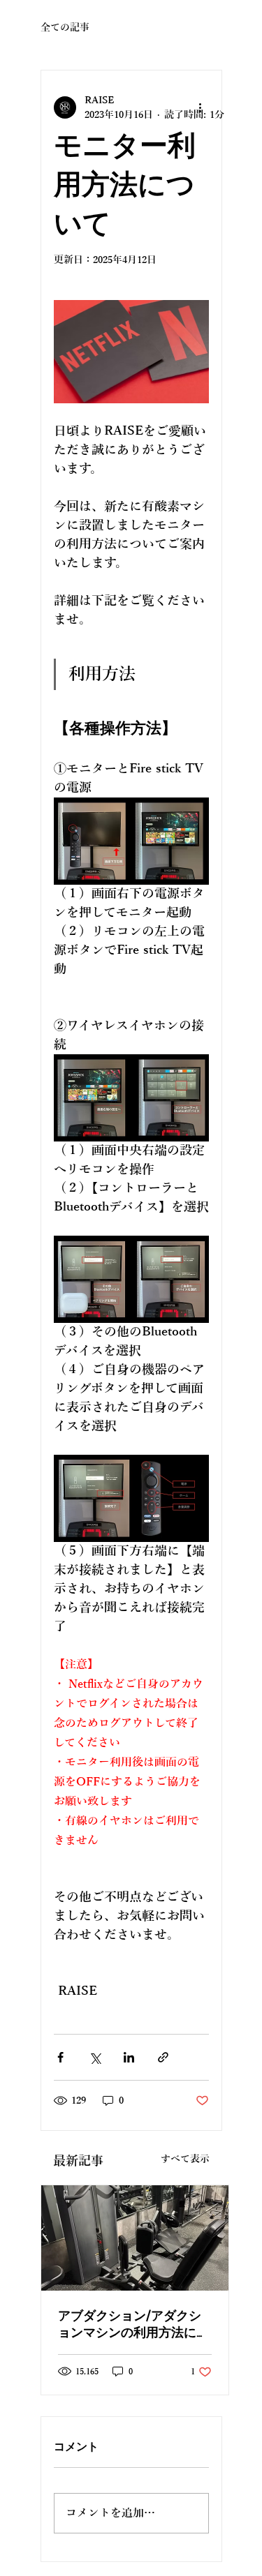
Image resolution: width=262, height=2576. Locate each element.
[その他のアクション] (201, 107)
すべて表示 (185, 2159)
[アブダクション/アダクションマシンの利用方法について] (135, 2238)
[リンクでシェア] (163, 2057)
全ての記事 (65, 28)
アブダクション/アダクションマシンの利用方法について (133, 2326)
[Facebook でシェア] (60, 2057)
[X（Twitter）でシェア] (95, 2057)
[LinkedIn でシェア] (129, 2057)
